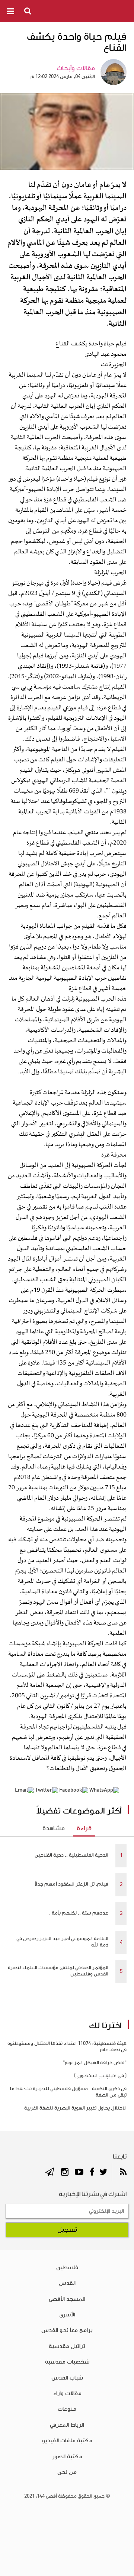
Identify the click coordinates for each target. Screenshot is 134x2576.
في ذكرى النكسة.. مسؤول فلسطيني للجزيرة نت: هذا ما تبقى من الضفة (68, 2092)
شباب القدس (67, 2378)
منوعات (67, 2409)
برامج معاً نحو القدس (67, 2330)
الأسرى (67, 2315)
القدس (67, 2283)
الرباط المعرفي (67, 2425)
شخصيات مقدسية (67, 2362)
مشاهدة (54, 1828)
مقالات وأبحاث (76, 68)
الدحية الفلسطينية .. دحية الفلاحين (71, 1855)
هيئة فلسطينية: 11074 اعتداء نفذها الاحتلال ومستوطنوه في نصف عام (67, 2047)
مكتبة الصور (67, 2456)
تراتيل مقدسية (67, 2346)
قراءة (84, 1828)
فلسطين (67, 2267)
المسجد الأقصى (67, 2299)
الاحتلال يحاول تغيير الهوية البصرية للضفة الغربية (75, 2108)
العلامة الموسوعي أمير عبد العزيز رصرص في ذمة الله (62, 1942)
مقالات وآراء (67, 2393)
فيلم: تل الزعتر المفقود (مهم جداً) (71, 1884)
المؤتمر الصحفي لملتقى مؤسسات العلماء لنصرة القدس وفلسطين (58, 1971)
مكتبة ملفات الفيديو (67, 2440)
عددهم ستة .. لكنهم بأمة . (79, 1913)
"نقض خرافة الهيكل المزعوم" (95, 2063)
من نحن (67, 2472)
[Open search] (28, 11)
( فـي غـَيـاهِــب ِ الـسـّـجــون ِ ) (100, 2076)
